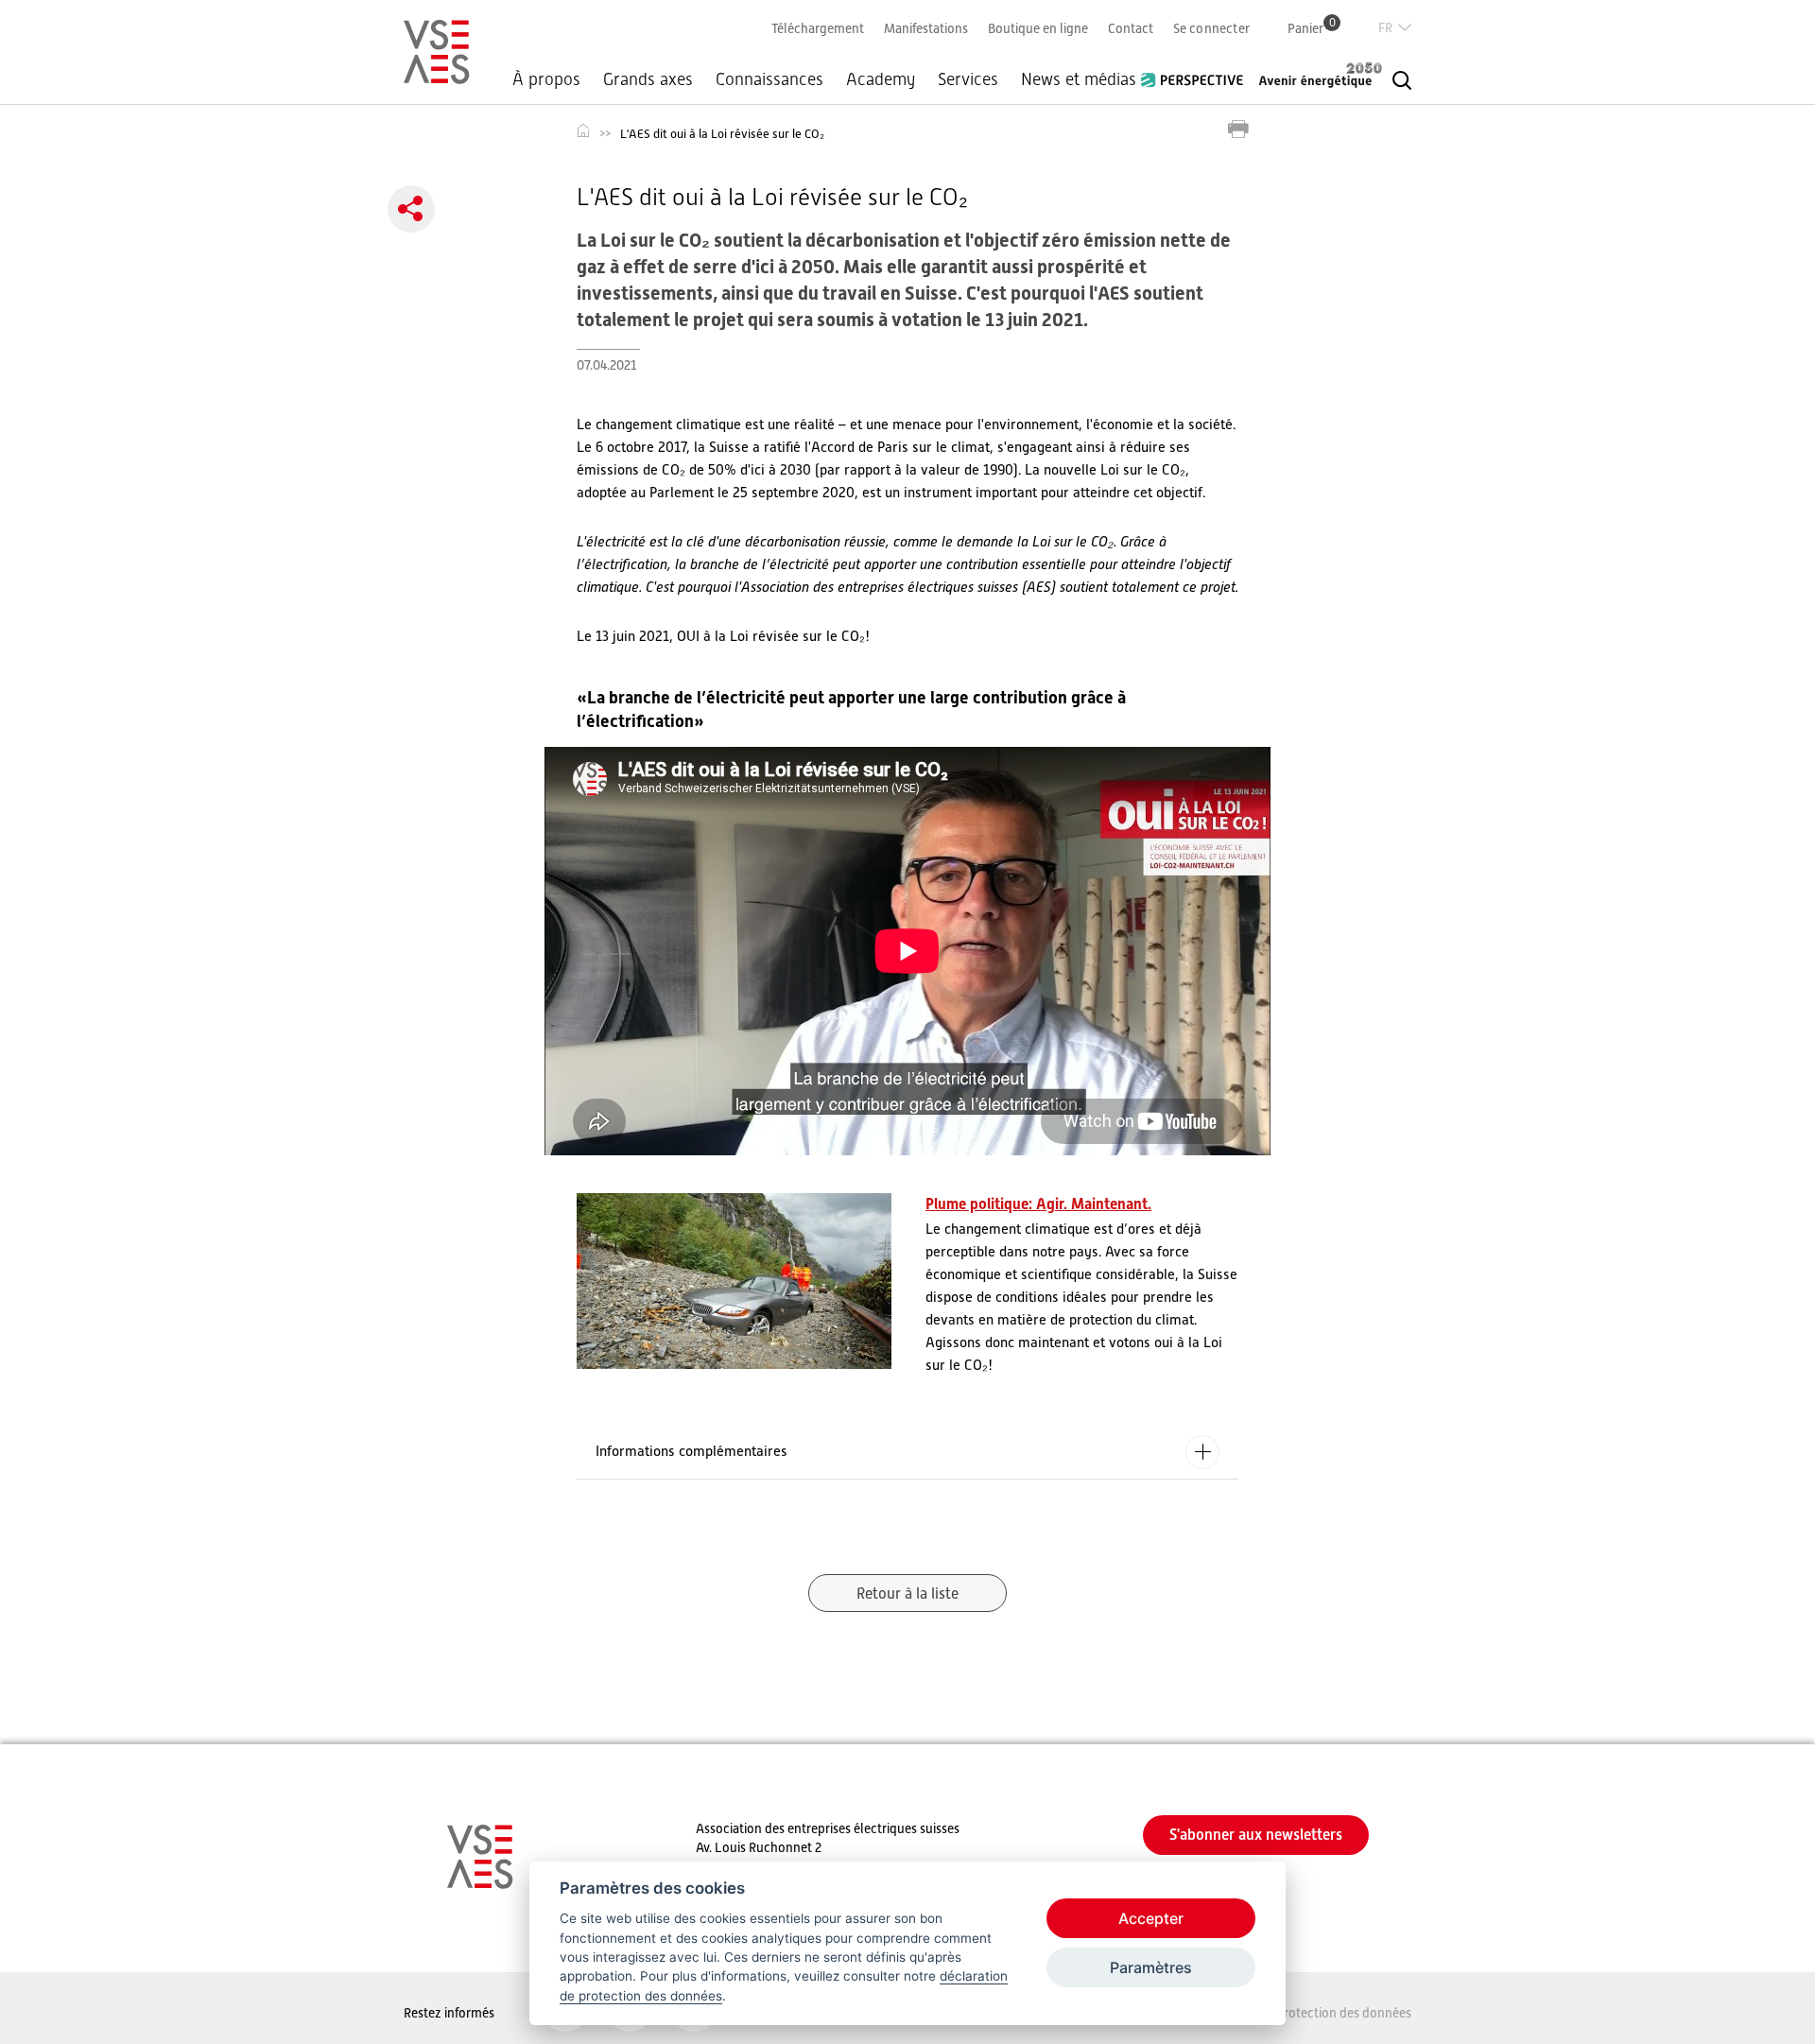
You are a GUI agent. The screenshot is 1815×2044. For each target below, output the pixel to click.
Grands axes (648, 79)
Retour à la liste (907, 1594)
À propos (546, 79)
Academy (881, 79)
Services (968, 79)
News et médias (1079, 79)
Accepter (1151, 1918)
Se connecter (1211, 28)
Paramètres (1151, 1967)
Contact (1131, 28)
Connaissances (769, 79)
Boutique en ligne (1038, 28)
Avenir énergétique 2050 (1321, 75)
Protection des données (1344, 2013)
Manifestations (926, 28)
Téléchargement (818, 28)
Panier (1312, 28)
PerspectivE (1198, 73)
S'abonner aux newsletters (1256, 1835)
